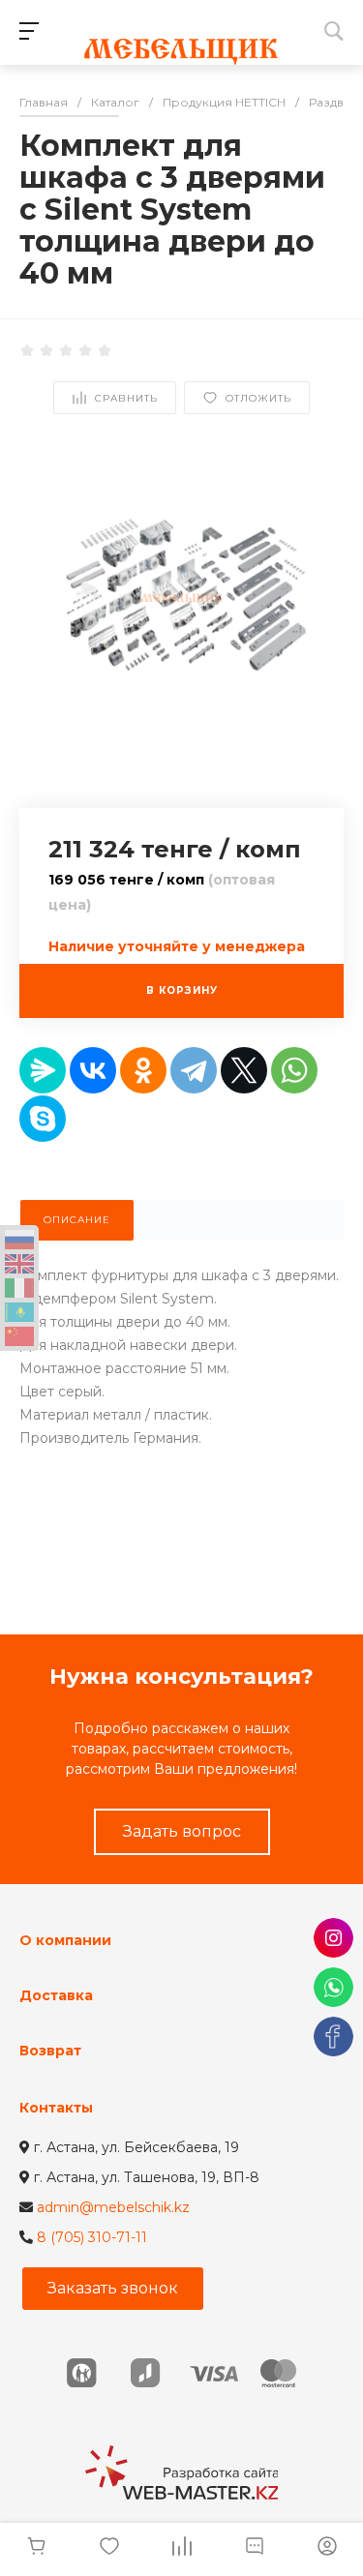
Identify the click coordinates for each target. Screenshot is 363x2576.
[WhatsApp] (294, 1070)
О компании (65, 1940)
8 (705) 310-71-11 (92, 2237)
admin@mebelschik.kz (113, 2207)
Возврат (50, 2051)
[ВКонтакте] (93, 1070)
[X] (244, 1070)
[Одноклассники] (143, 1070)
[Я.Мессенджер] (43, 1070)
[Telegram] (194, 1070)
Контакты (56, 2108)
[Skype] (43, 1119)
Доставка (56, 1995)
